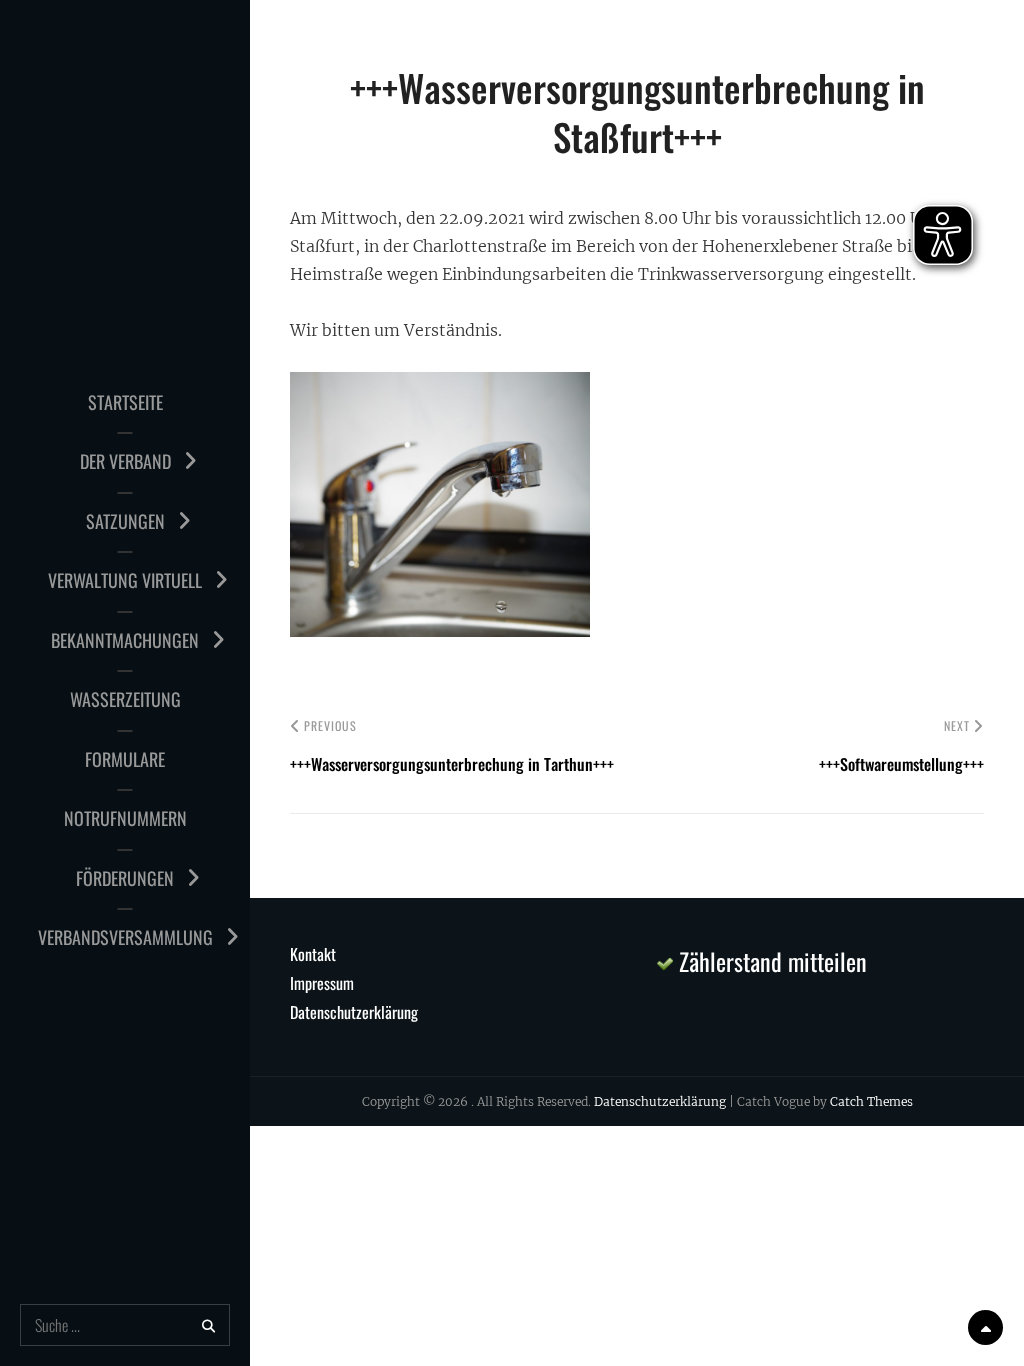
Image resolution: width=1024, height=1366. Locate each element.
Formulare (125, 759)
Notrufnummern (125, 818)
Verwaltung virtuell (125, 580)
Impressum (322, 983)
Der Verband (125, 461)
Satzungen (125, 521)
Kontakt (313, 954)
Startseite (125, 402)
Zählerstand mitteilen (770, 961)
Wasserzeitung (125, 699)
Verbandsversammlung (125, 937)
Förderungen (125, 878)
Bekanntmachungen (125, 640)
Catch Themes (871, 1101)
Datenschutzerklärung (354, 1012)
